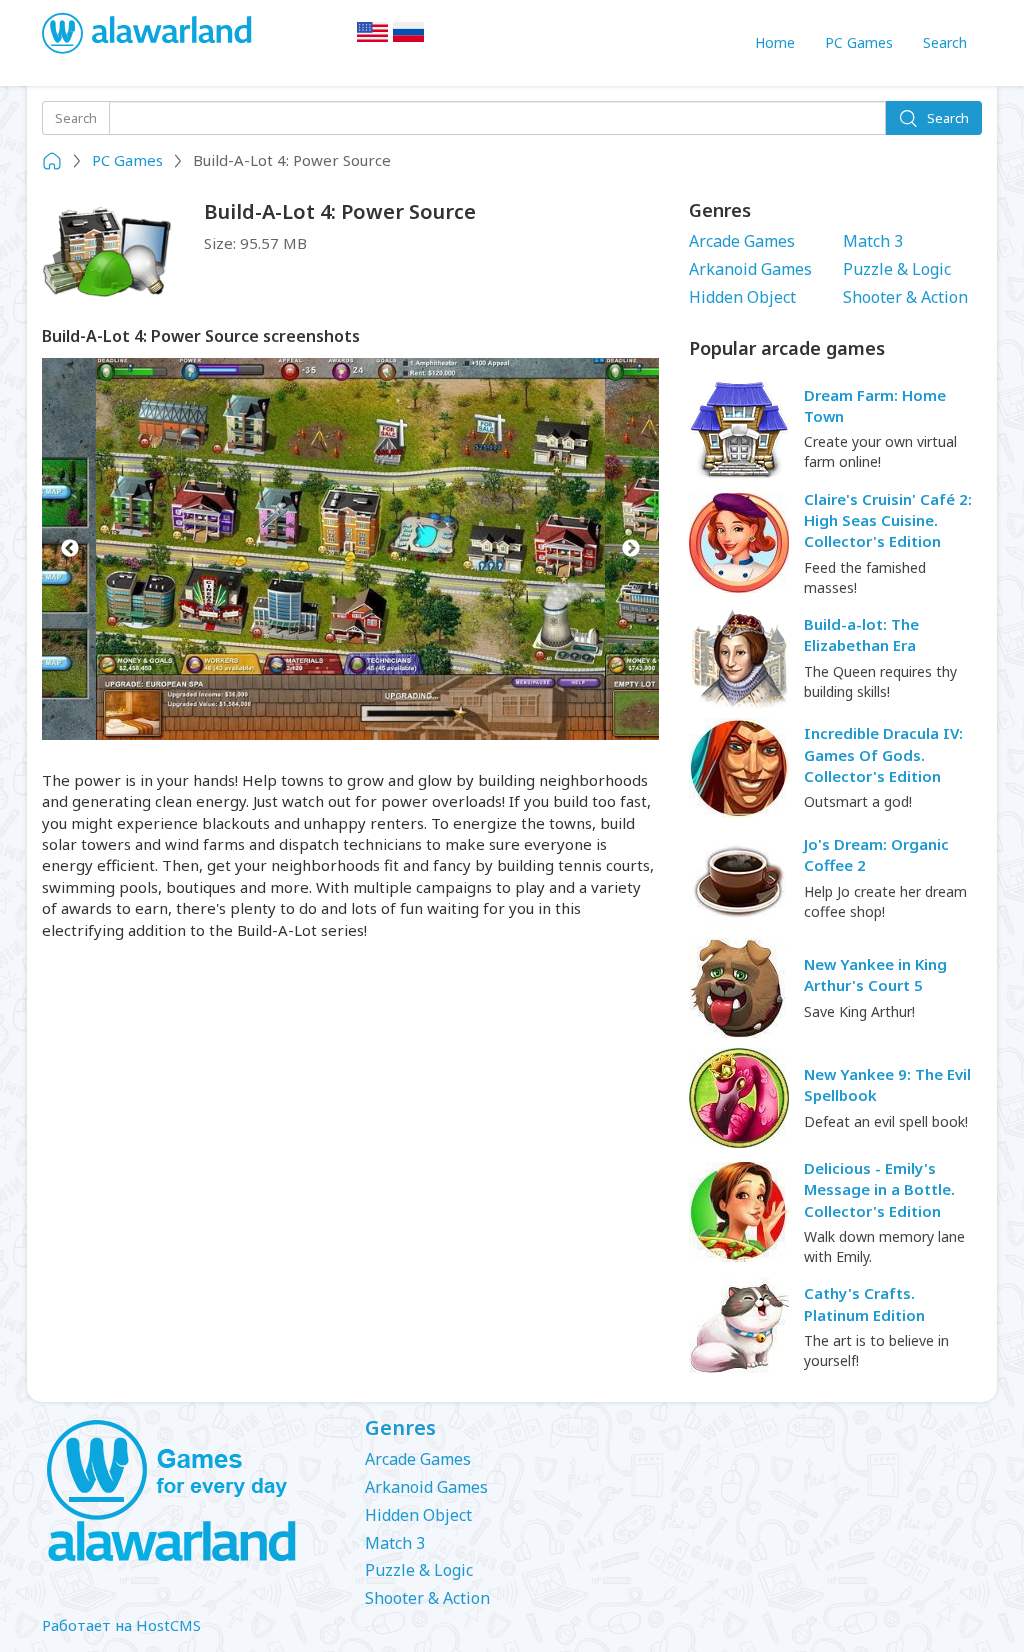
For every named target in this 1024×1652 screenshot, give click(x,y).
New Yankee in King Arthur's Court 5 (875, 974)
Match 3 (873, 241)
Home (775, 42)
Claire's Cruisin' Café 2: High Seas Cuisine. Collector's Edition (888, 520)
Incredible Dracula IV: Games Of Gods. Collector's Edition (883, 754)
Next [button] (631, 549)
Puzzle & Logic (897, 269)
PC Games (859, 42)
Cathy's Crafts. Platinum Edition (864, 1303)
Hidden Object (742, 297)
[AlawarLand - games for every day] (188, 1492)
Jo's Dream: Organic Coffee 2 (876, 854)
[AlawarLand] (148, 35)
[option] (350, 549)
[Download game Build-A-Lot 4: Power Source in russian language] (409, 38)
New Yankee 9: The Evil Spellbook (887, 1084)
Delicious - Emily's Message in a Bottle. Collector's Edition (879, 1189)
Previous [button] (69, 549)
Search (945, 42)
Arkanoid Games (750, 269)
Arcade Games (742, 241)
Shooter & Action (905, 297)
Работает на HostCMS (121, 1625)
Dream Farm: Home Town (875, 405)
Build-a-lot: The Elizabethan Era (861, 634)
